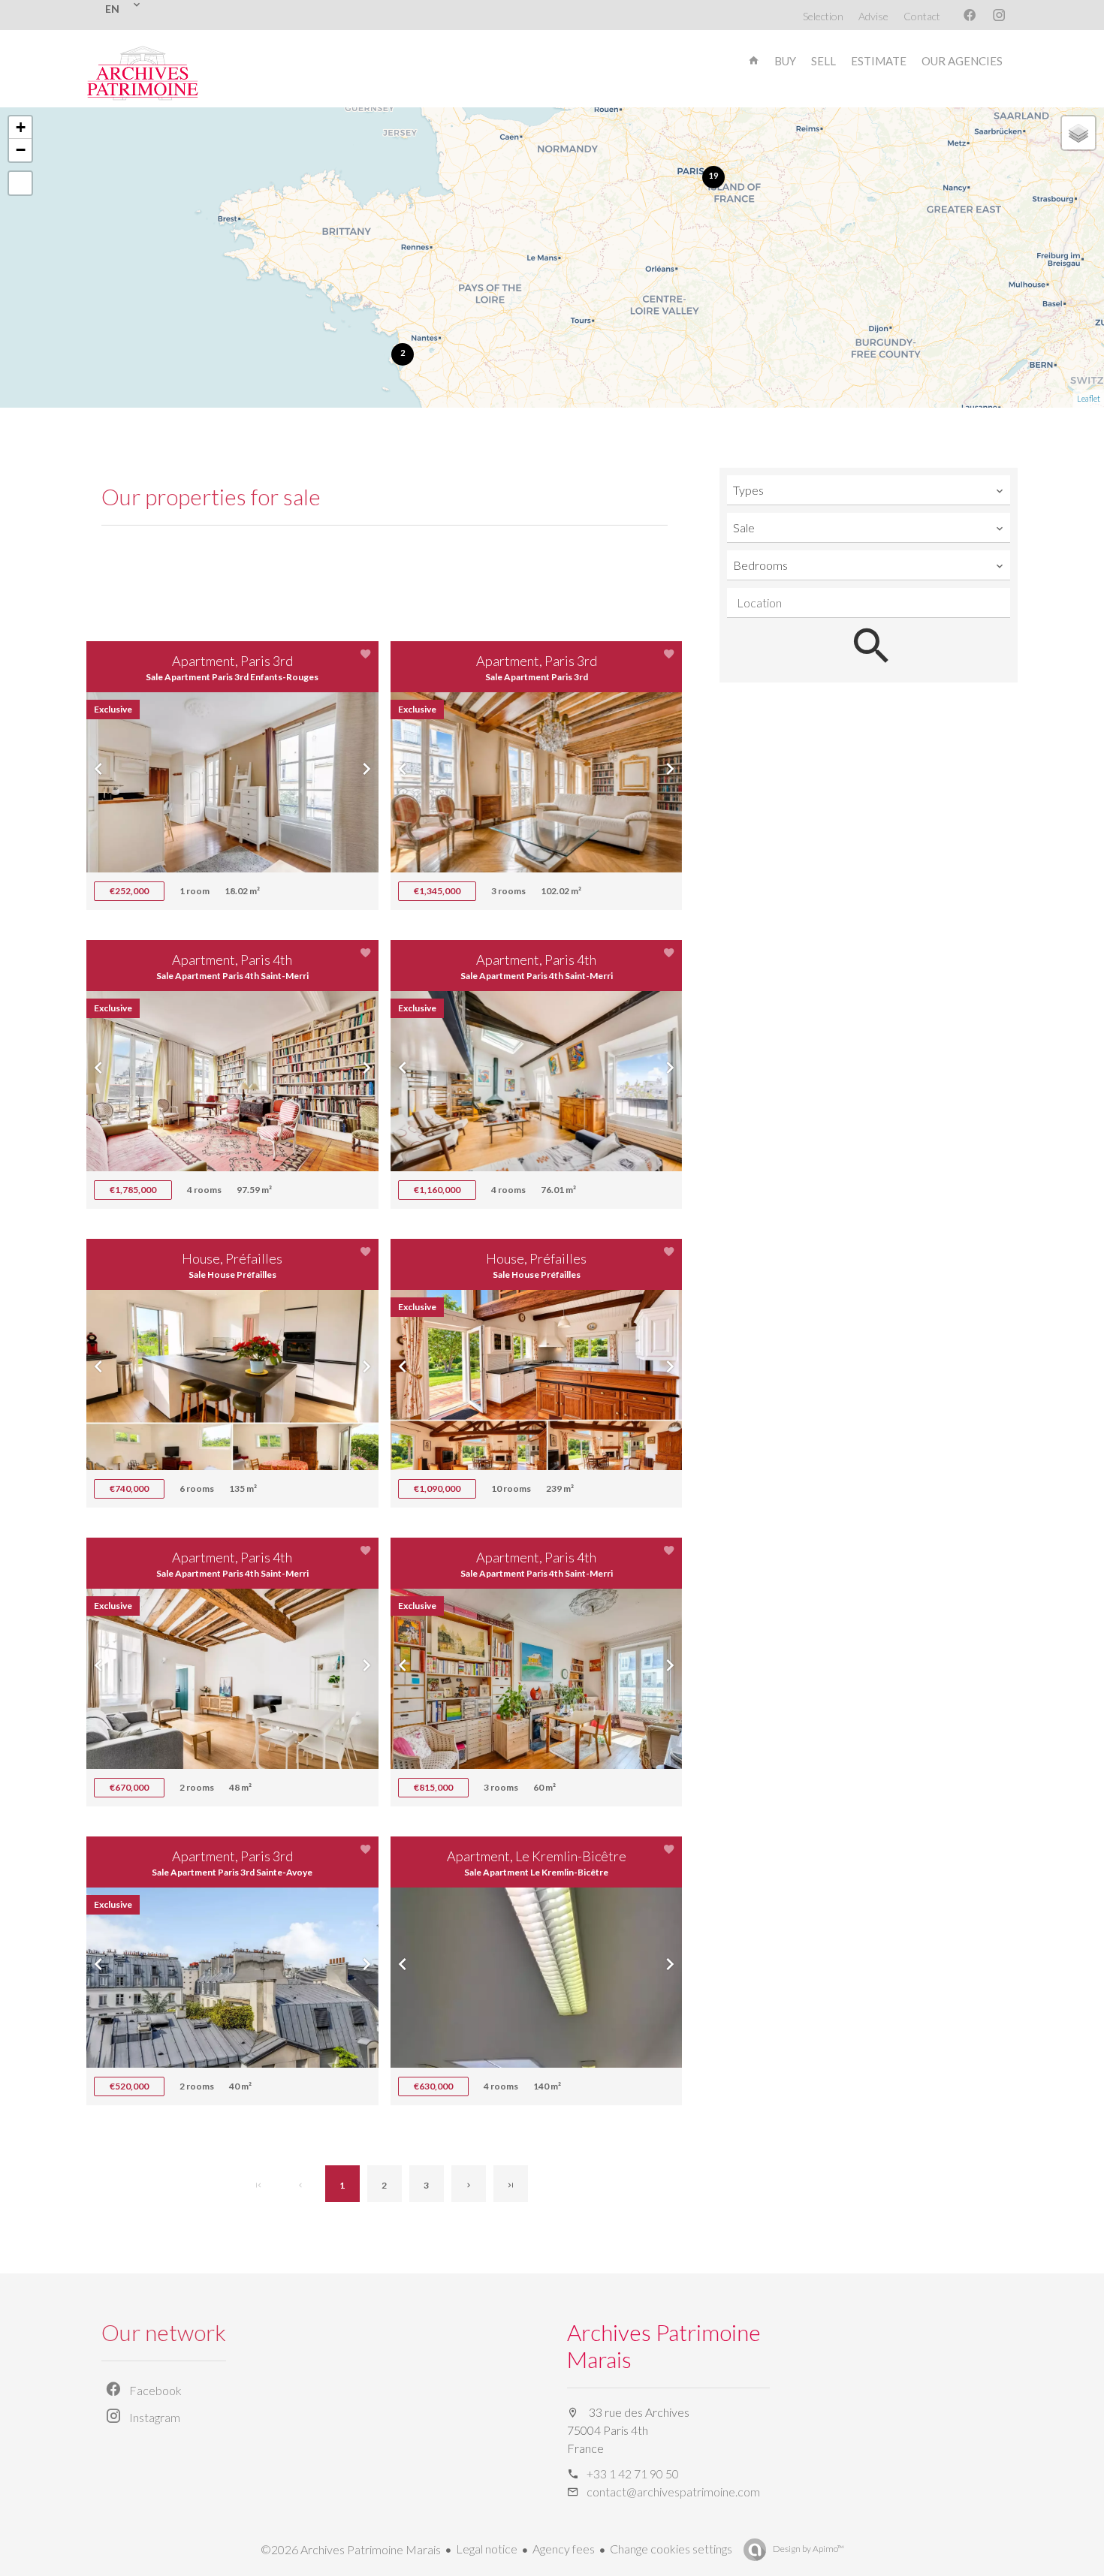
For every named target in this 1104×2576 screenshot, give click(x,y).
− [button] (21, 150)
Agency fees (564, 2549)
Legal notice (487, 2549)
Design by (808, 2549)
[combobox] (869, 490)
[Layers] (1078, 133)
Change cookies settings (671, 2549)
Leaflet (1089, 398)
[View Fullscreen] (20, 183)
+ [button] (21, 127)
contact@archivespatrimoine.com (673, 2492)
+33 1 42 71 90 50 (633, 2474)
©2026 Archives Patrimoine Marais (351, 2549)
